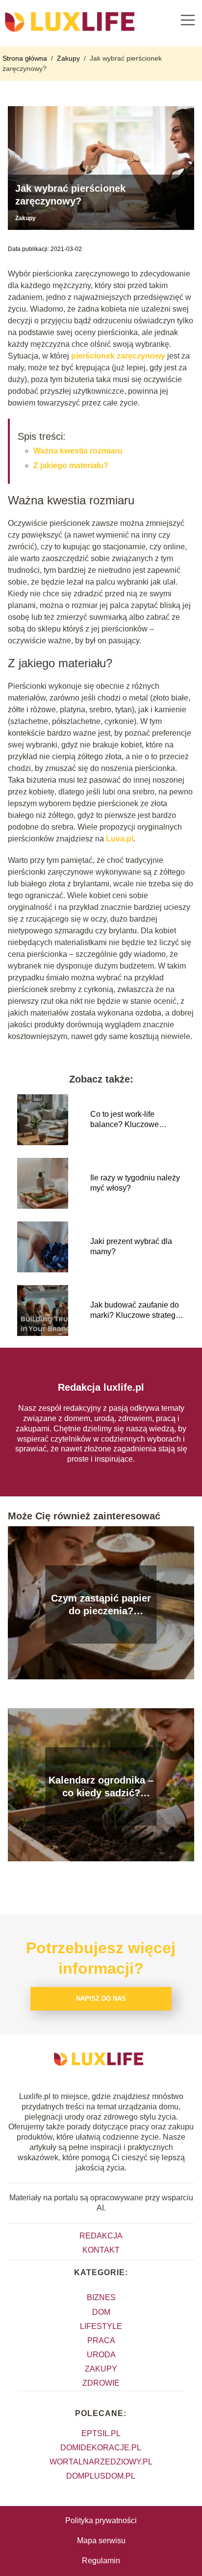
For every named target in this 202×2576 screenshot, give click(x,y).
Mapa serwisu (101, 2541)
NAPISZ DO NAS (101, 1999)
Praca (101, 2340)
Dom (101, 2312)
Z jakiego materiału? (71, 465)
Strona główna (26, 58)
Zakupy (69, 58)
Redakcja (101, 2236)
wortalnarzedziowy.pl (101, 2462)
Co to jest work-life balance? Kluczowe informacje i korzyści (126, 1120)
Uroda (101, 2355)
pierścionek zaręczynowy (118, 356)
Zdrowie (101, 2383)
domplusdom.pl (101, 2476)
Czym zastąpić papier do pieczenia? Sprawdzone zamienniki (101, 1605)
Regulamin (101, 2561)
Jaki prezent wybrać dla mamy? (131, 1246)
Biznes (101, 2297)
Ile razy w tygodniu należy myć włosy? (135, 1183)
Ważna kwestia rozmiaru (78, 451)
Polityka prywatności (101, 2520)
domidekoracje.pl (101, 2448)
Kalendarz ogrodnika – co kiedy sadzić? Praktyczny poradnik (101, 1787)
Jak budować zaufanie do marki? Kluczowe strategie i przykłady (136, 1311)
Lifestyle (101, 2326)
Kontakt (101, 2250)
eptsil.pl (101, 2433)
